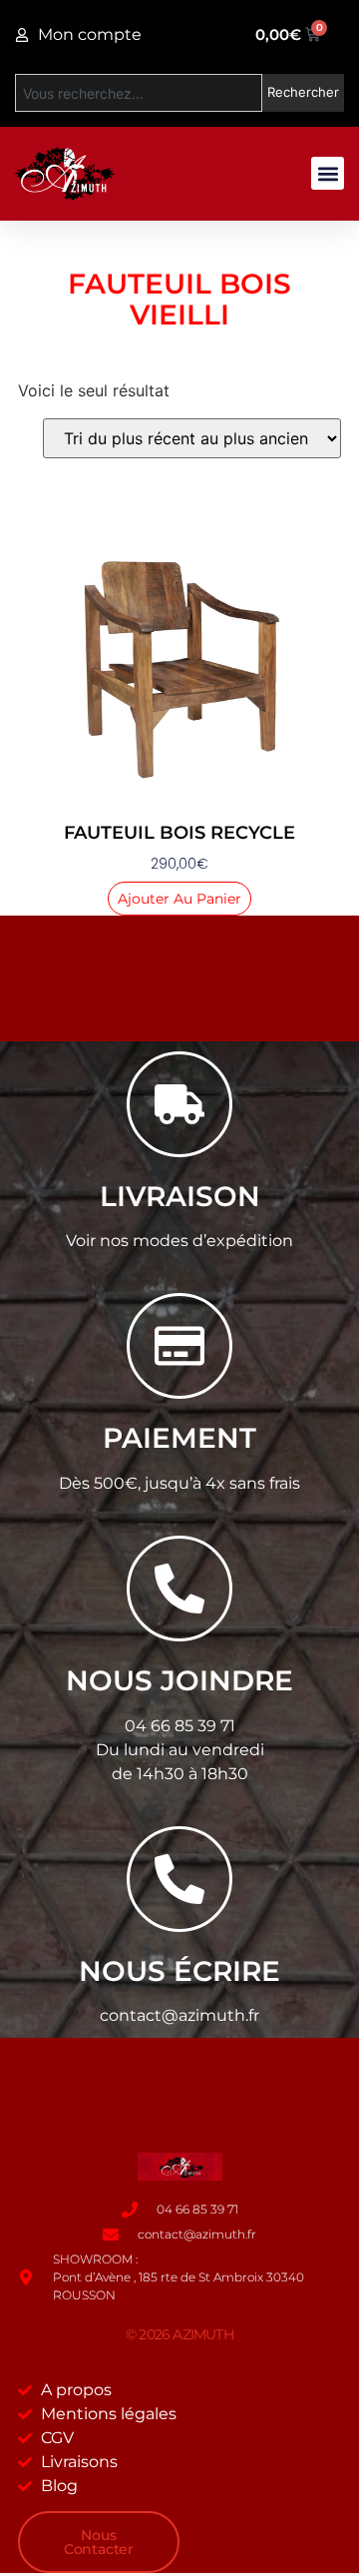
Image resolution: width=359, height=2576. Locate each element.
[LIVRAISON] (179, 1104)
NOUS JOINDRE (179, 1680)
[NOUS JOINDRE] (179, 1589)
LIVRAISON (180, 1196)
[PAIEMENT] (179, 1346)
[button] (328, 173)
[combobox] (139, 93)
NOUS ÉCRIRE (179, 1971)
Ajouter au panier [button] (179, 899)
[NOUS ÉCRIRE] (179, 1879)
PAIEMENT (179, 1438)
